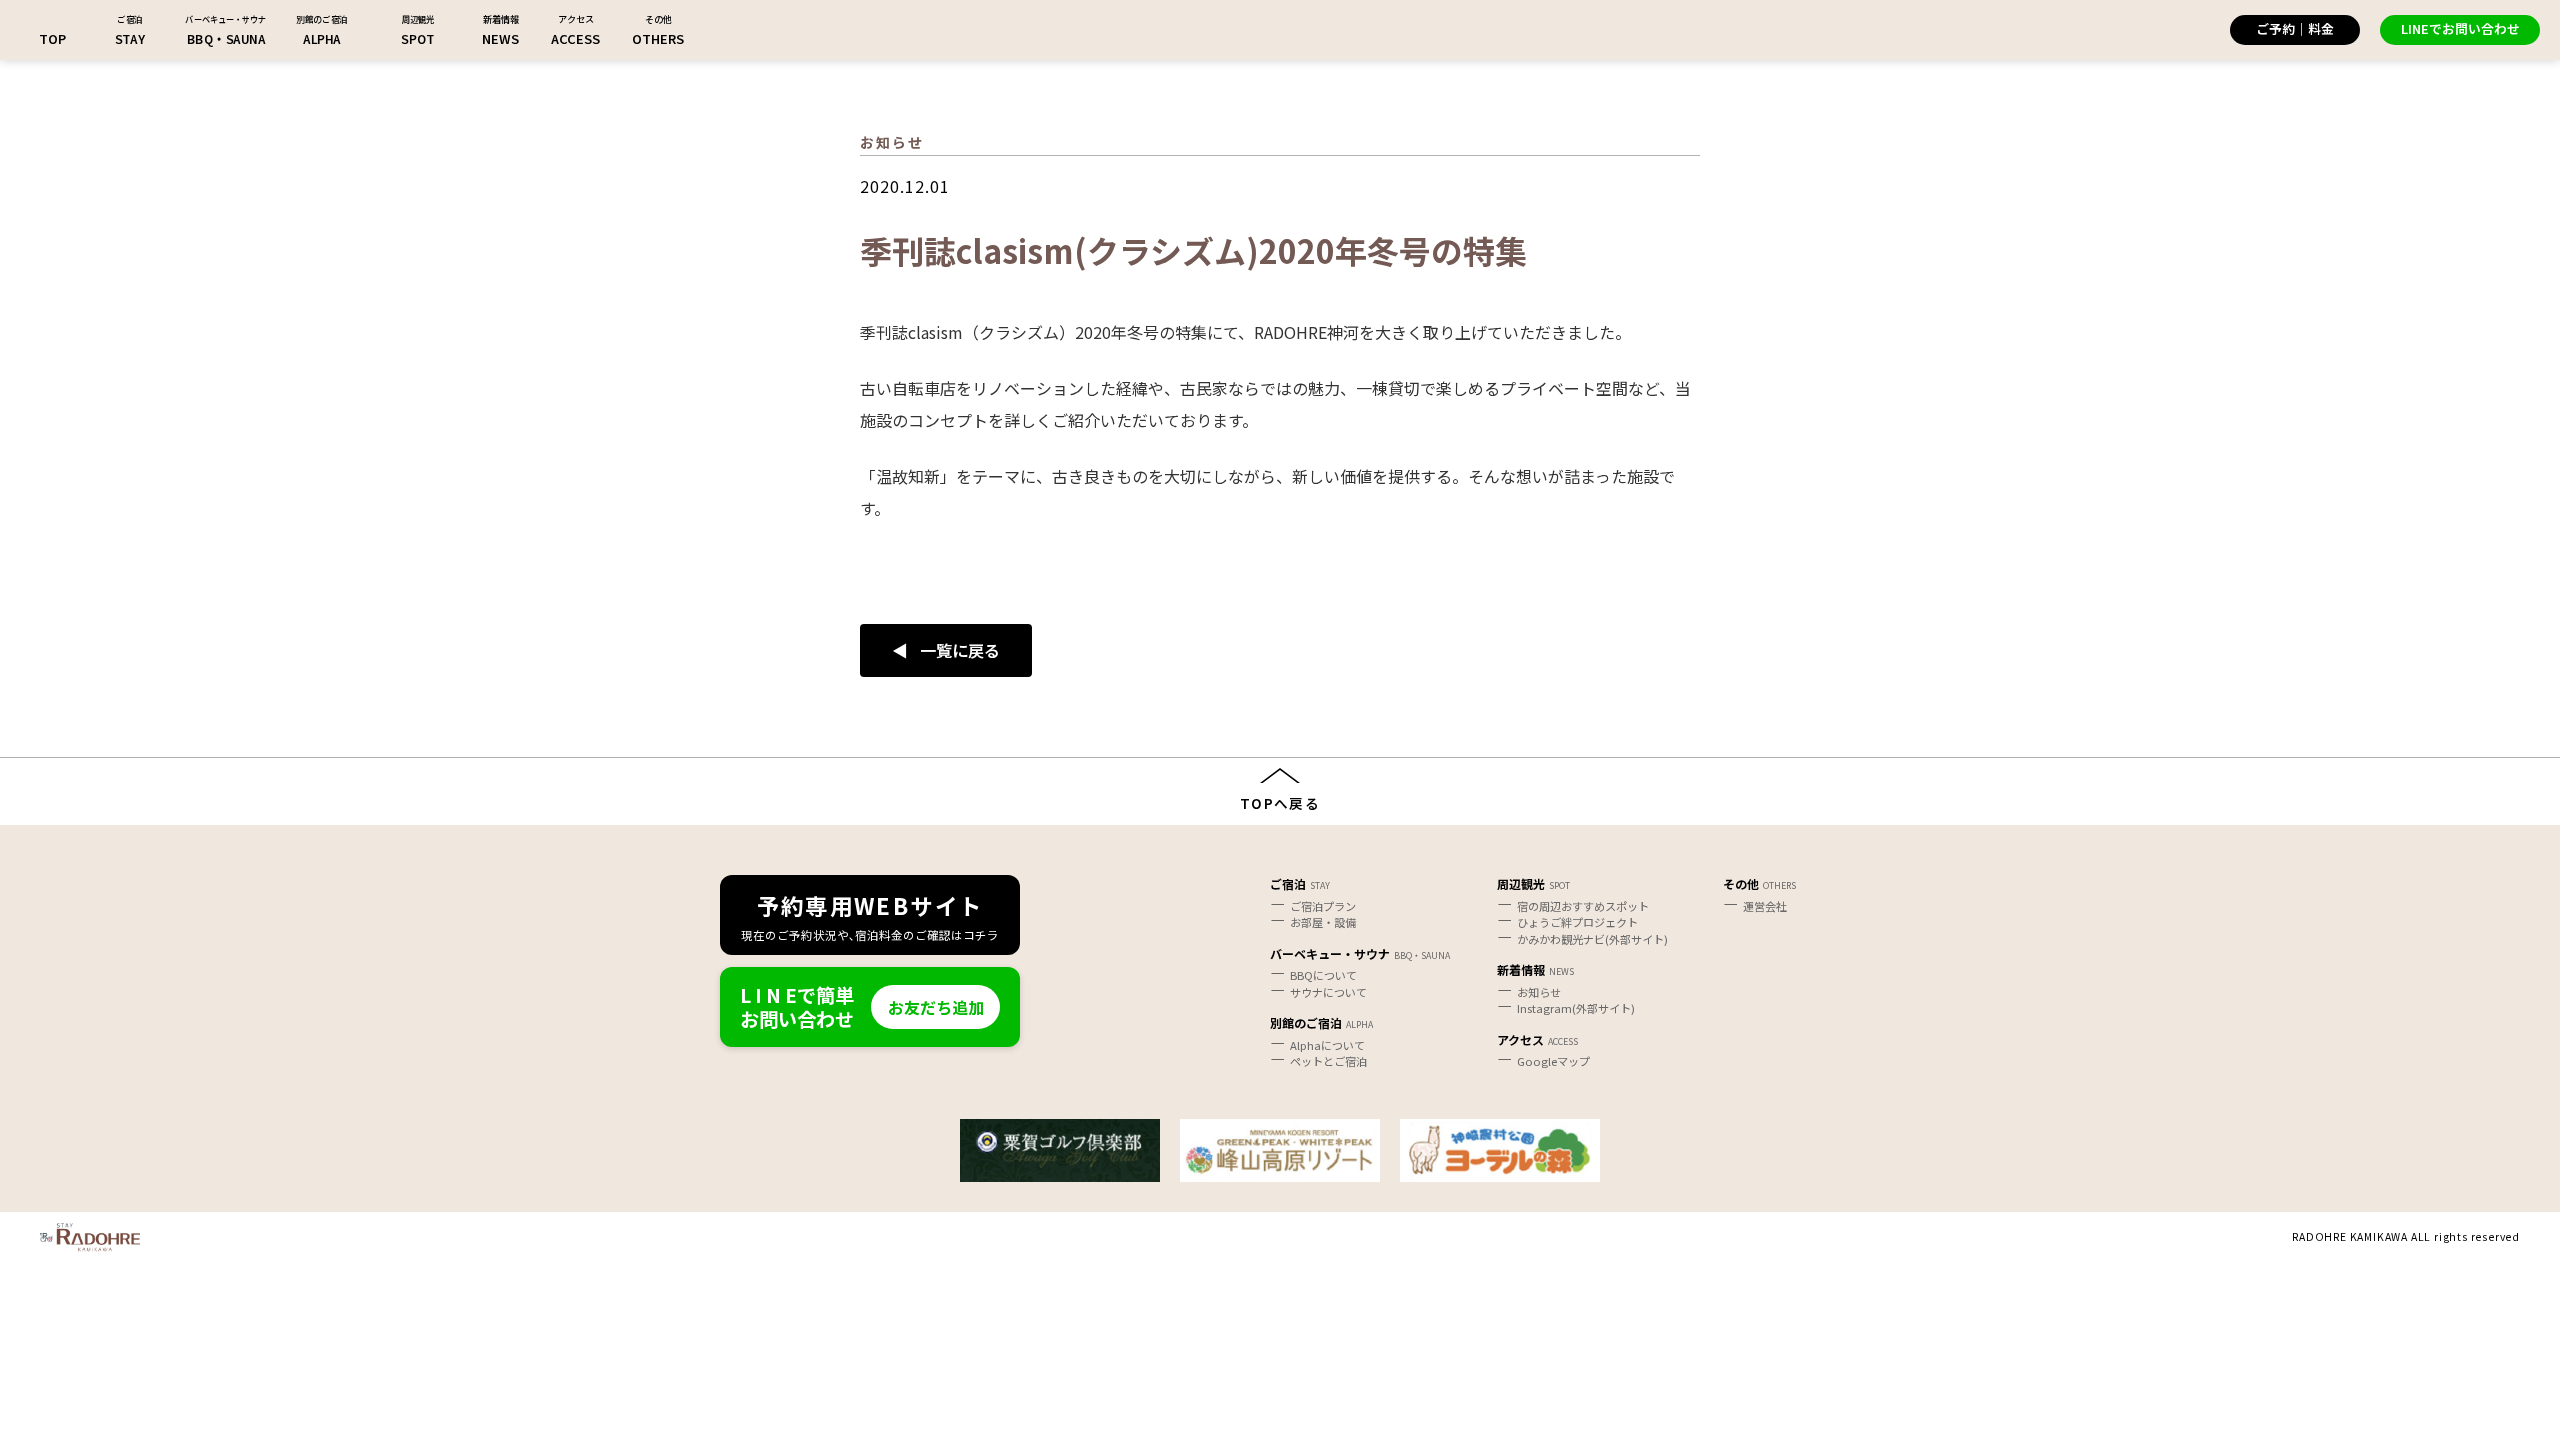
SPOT (417, 38)
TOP (52, 38)
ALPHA (322, 38)
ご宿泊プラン (1323, 906)
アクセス (1520, 1039)
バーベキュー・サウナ (1330, 953)
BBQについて (1323, 975)
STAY (130, 38)
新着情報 (1521, 969)
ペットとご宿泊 (1328, 1061)
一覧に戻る (960, 650)
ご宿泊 (1288, 883)
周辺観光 (1521, 883)
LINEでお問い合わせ (2460, 28)
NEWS (500, 38)
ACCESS (575, 38)
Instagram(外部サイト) (1576, 1008)
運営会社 (1765, 906)
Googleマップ (1553, 1061)
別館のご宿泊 (1306, 1022)
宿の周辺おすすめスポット (1583, 906)
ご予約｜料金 (2295, 28)
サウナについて (1328, 992)
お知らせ (1539, 992)
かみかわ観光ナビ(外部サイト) (1592, 939)
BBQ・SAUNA (226, 38)
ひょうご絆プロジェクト (1577, 922)
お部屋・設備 (1323, 922)
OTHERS (658, 38)
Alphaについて (1327, 1045)
